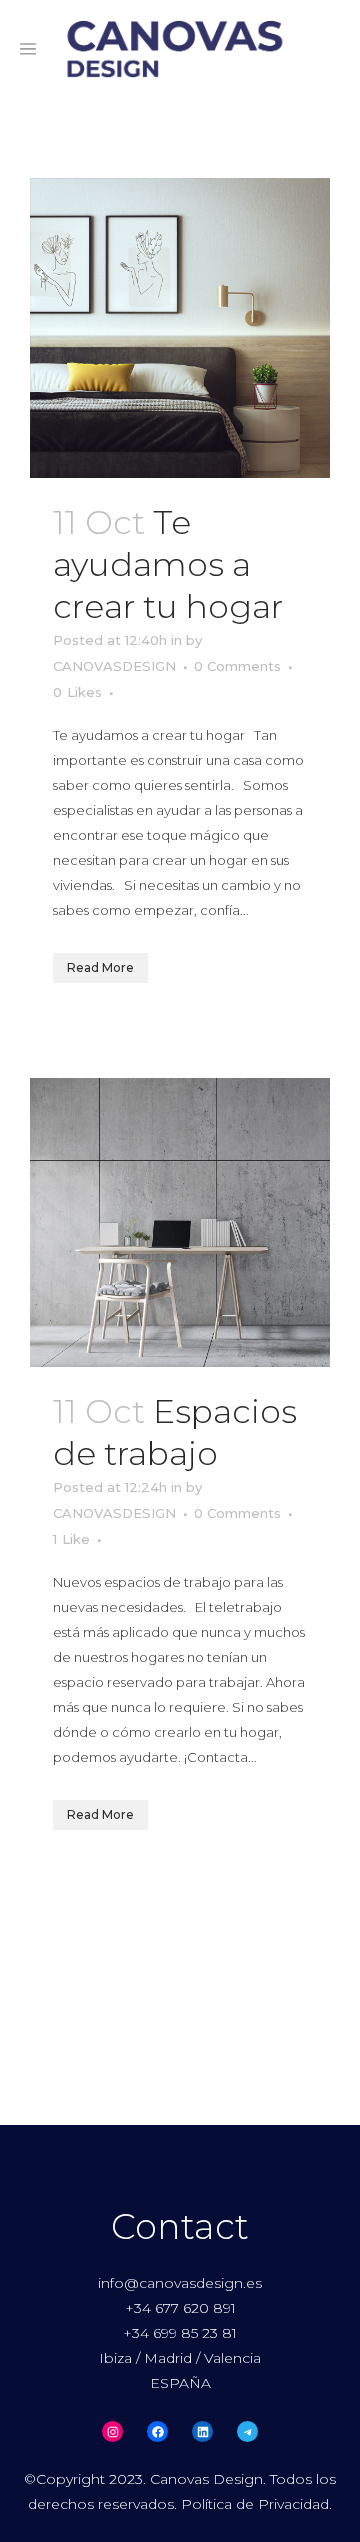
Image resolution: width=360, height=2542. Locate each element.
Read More (100, 967)
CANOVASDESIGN (114, 666)
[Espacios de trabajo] (180, 1222)
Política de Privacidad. (256, 2504)
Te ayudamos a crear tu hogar (168, 564)
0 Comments (237, 666)
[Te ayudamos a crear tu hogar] (180, 328)
